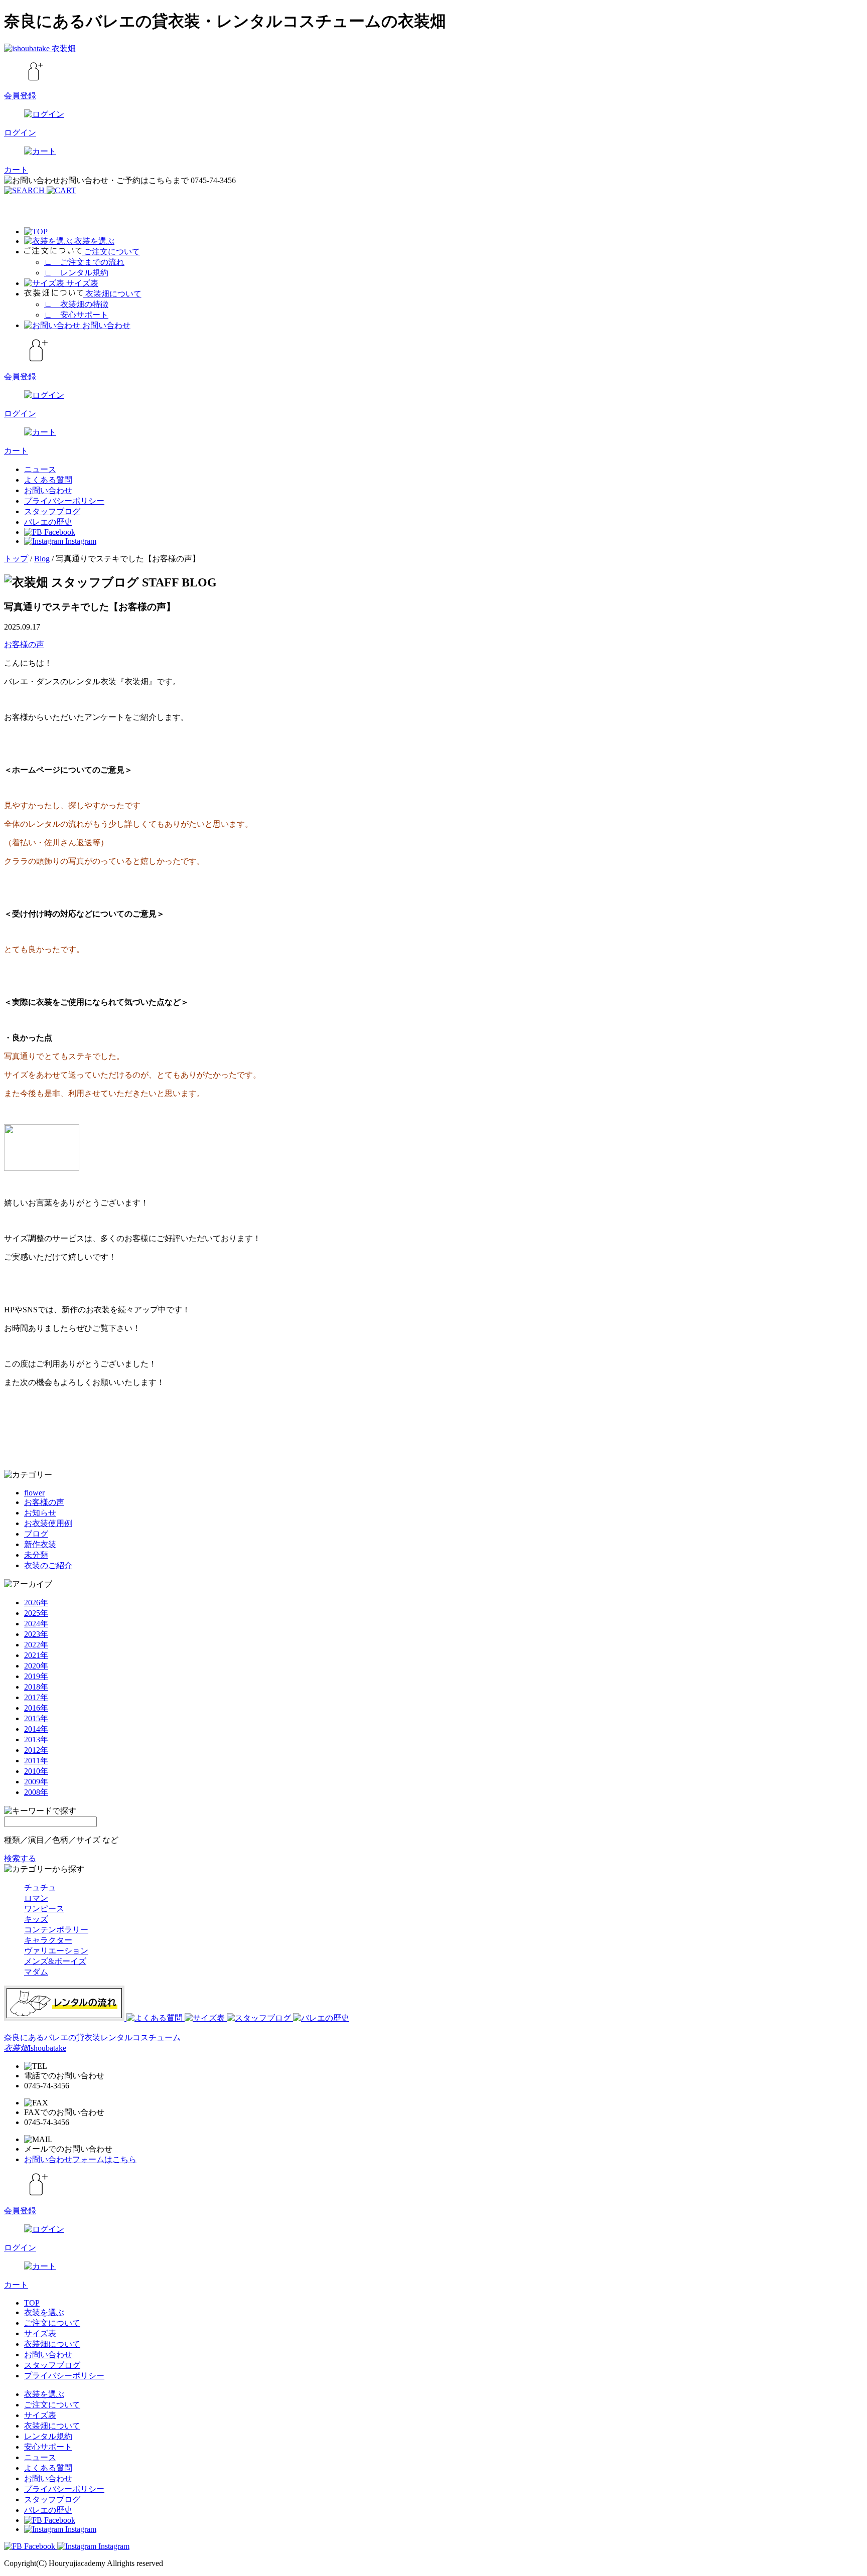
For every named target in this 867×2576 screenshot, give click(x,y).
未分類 (36, 1555)
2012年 (36, 1750)
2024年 (36, 1624)
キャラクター (48, 1940)
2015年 (36, 1718)
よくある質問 (48, 480)
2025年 (36, 1613)
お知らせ (40, 1513)
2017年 (36, 1697)
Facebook (59, 532)
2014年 (36, 1729)
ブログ (36, 1534)
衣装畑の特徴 (76, 304)
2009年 (36, 1782)
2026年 (36, 1603)
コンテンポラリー (56, 1930)
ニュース (40, 469)
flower (34, 1493)
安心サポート (76, 315)
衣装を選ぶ (44, 2312)
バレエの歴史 (48, 522)
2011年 (36, 1761)
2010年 (36, 1771)
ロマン (36, 1898)
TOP (32, 2303)
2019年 (36, 1676)
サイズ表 (40, 2333)
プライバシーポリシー (64, 501)
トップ (16, 559)
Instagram (80, 541)
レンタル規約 (76, 273)
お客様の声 (24, 644)
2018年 (36, 1687)
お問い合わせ (48, 490)
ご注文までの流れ (84, 262)
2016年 (36, 1708)
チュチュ (40, 1887)
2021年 (36, 1655)
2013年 (36, 1739)
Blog (42, 559)
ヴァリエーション (56, 1951)
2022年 (36, 1645)
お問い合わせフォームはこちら (80, 2159)
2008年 (36, 1792)
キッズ (36, 1919)
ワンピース (44, 1909)
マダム (36, 1972)
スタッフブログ (52, 511)
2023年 (36, 1634)
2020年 (36, 1666)
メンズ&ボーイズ (55, 1961)
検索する (20, 1858)
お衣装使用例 (48, 1523)
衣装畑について (52, 2344)
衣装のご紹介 (48, 1565)
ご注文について (52, 2323)
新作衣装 (40, 1544)
